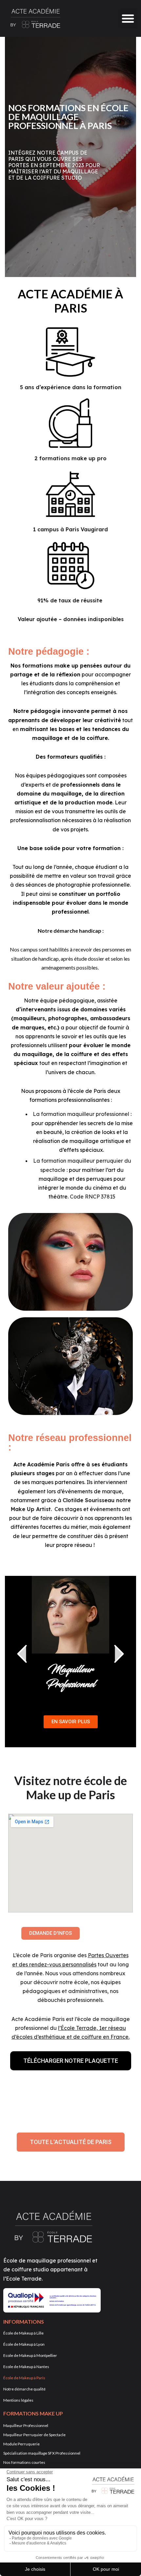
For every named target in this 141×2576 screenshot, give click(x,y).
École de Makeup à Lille (23, 2333)
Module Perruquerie (21, 2444)
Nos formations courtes (24, 2462)
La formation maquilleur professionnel (81, 1114)
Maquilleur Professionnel (70, 1677)
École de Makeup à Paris (24, 2378)
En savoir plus (71, 1722)
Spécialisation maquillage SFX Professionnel (42, 2453)
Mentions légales (18, 2400)
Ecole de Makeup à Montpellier (30, 2355)
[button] (128, 18)
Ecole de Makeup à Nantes (26, 2367)
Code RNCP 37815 (93, 1197)
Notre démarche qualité (24, 2389)
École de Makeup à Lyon (24, 2344)
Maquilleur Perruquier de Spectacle (34, 2435)
